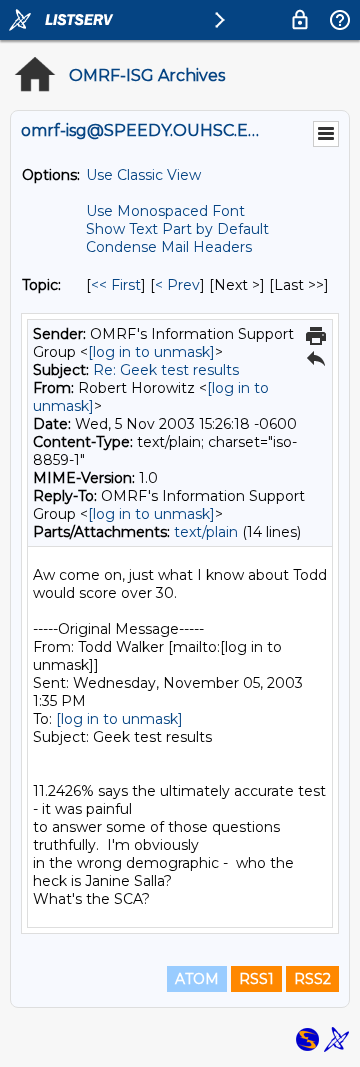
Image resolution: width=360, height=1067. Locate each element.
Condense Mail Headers (169, 247)
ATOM (197, 979)
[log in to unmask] (151, 352)
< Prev (177, 285)
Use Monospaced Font (165, 211)
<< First (116, 285)
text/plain (206, 532)
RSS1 (256, 979)
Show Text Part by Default (177, 229)
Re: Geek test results (166, 370)
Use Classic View (143, 175)
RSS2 (312, 979)
